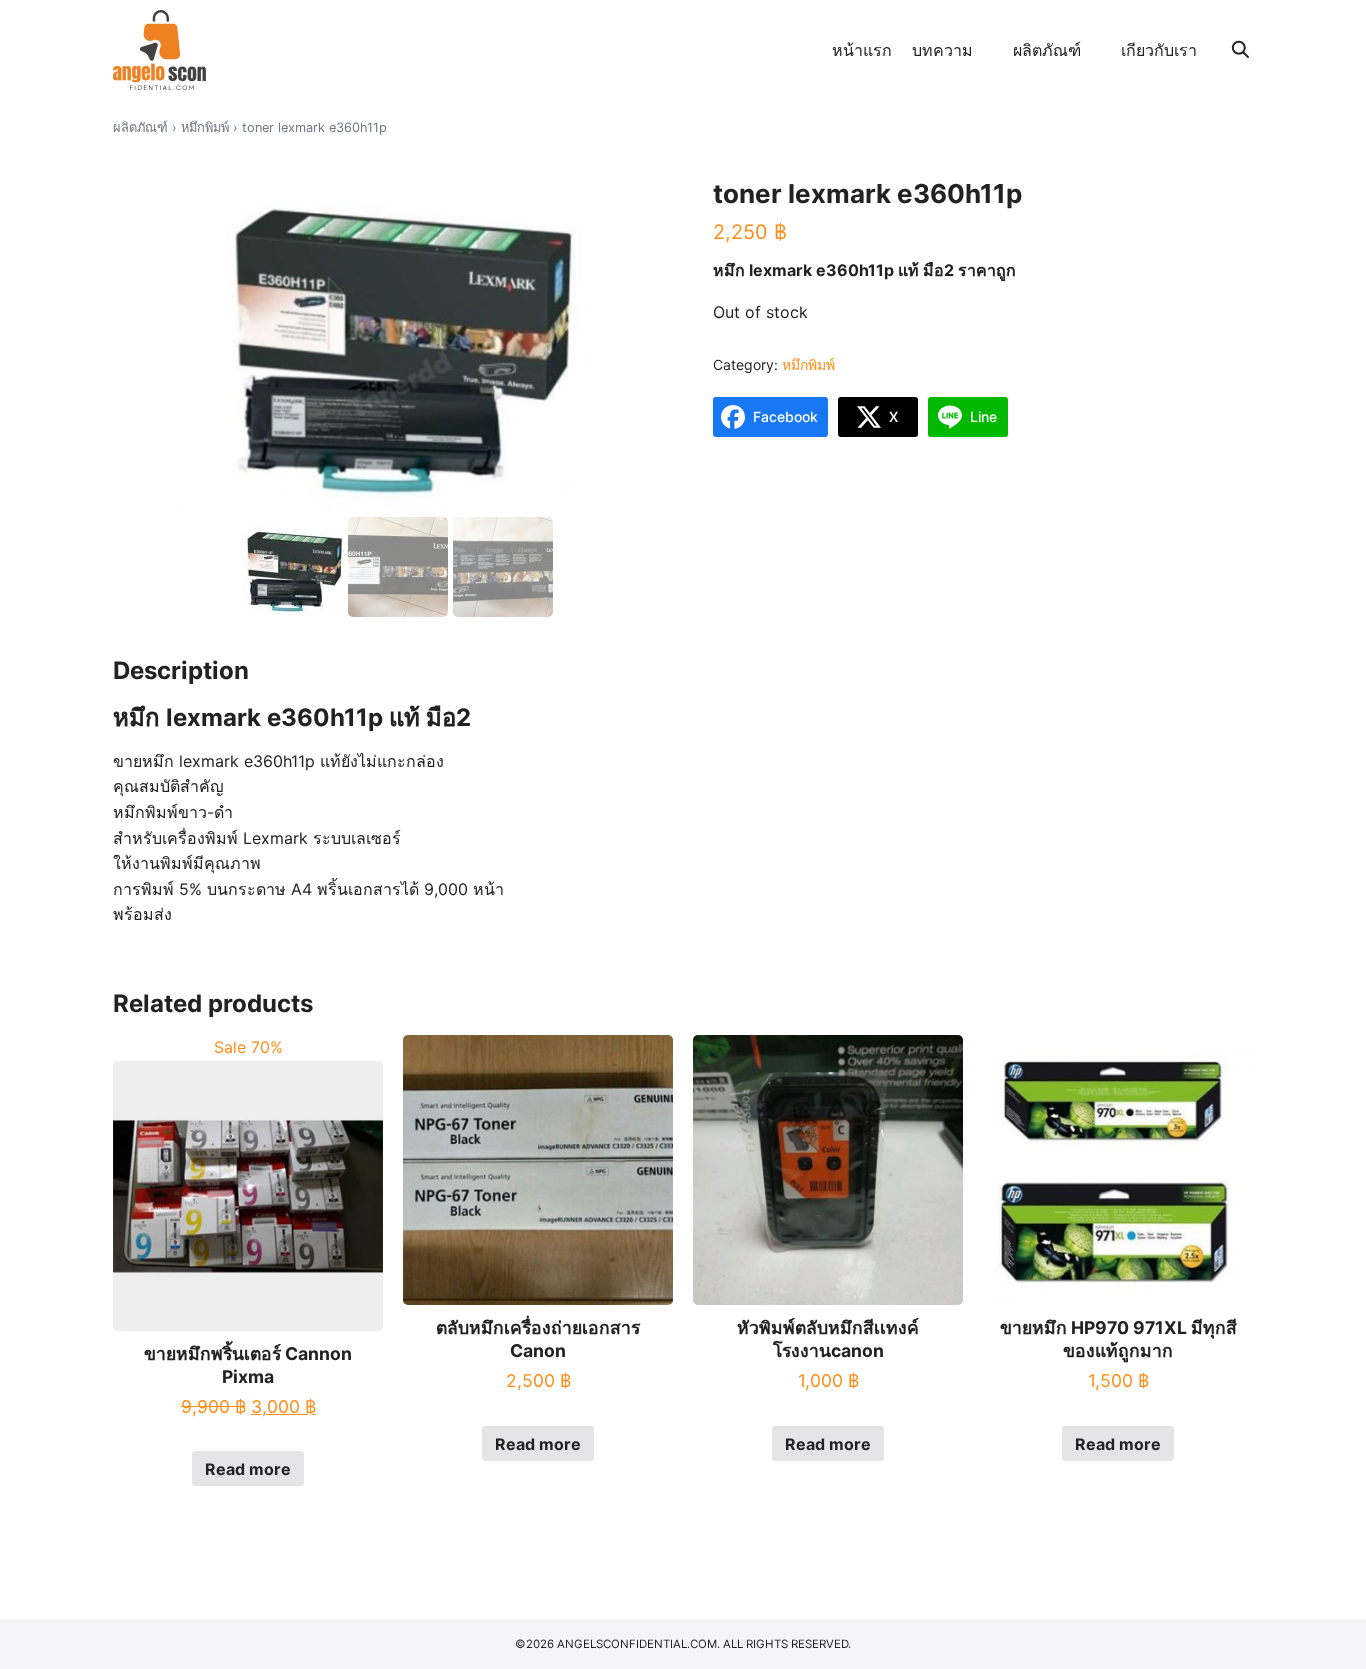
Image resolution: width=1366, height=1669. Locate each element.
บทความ (942, 50)
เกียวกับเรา (1159, 50)
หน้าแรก (862, 50)
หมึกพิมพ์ (205, 127)
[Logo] (159, 50)
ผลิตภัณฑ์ (1047, 50)
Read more (248, 1469)
